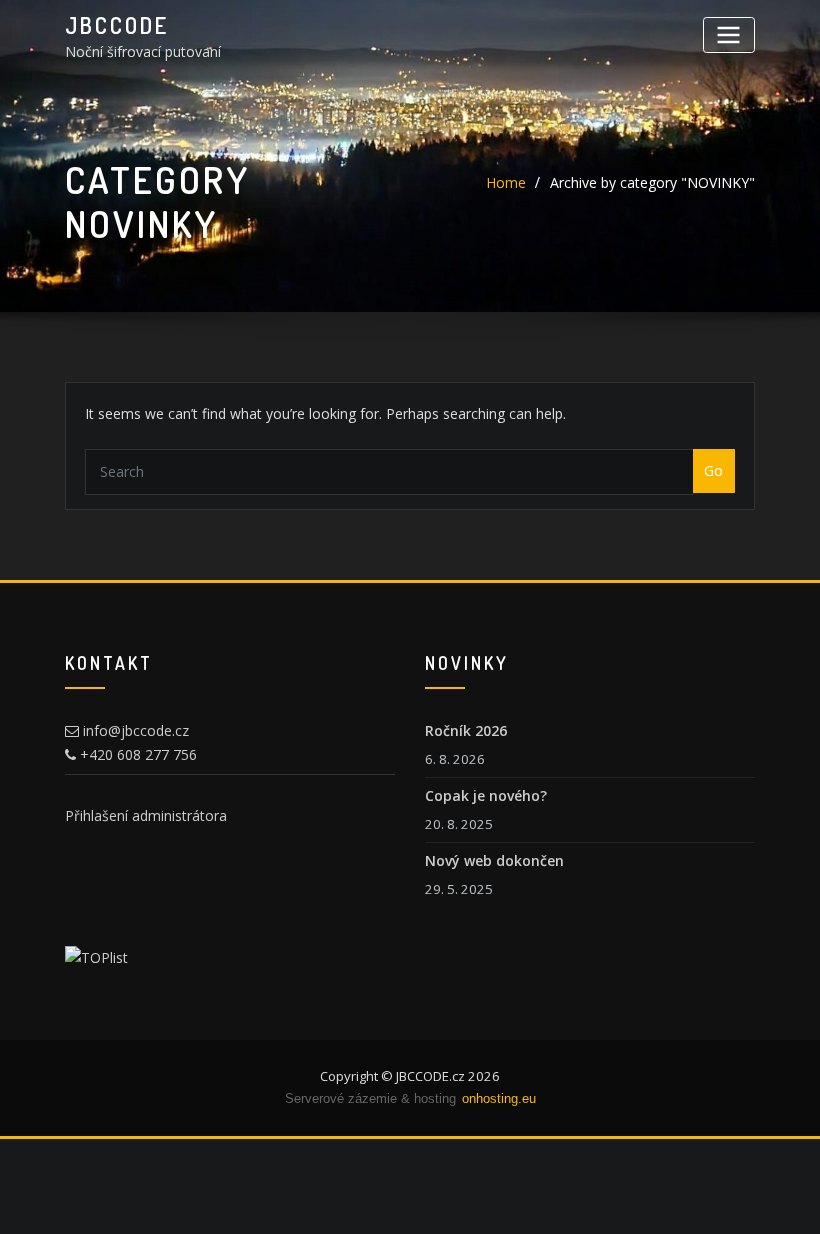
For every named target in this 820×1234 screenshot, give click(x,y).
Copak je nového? (486, 795)
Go (713, 470)
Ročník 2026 (466, 730)
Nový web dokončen (494, 860)
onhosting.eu (499, 1098)
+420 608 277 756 (136, 754)
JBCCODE (117, 25)
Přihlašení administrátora (146, 815)
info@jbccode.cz (134, 730)
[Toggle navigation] (729, 34)
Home (506, 182)
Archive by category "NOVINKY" (652, 182)
